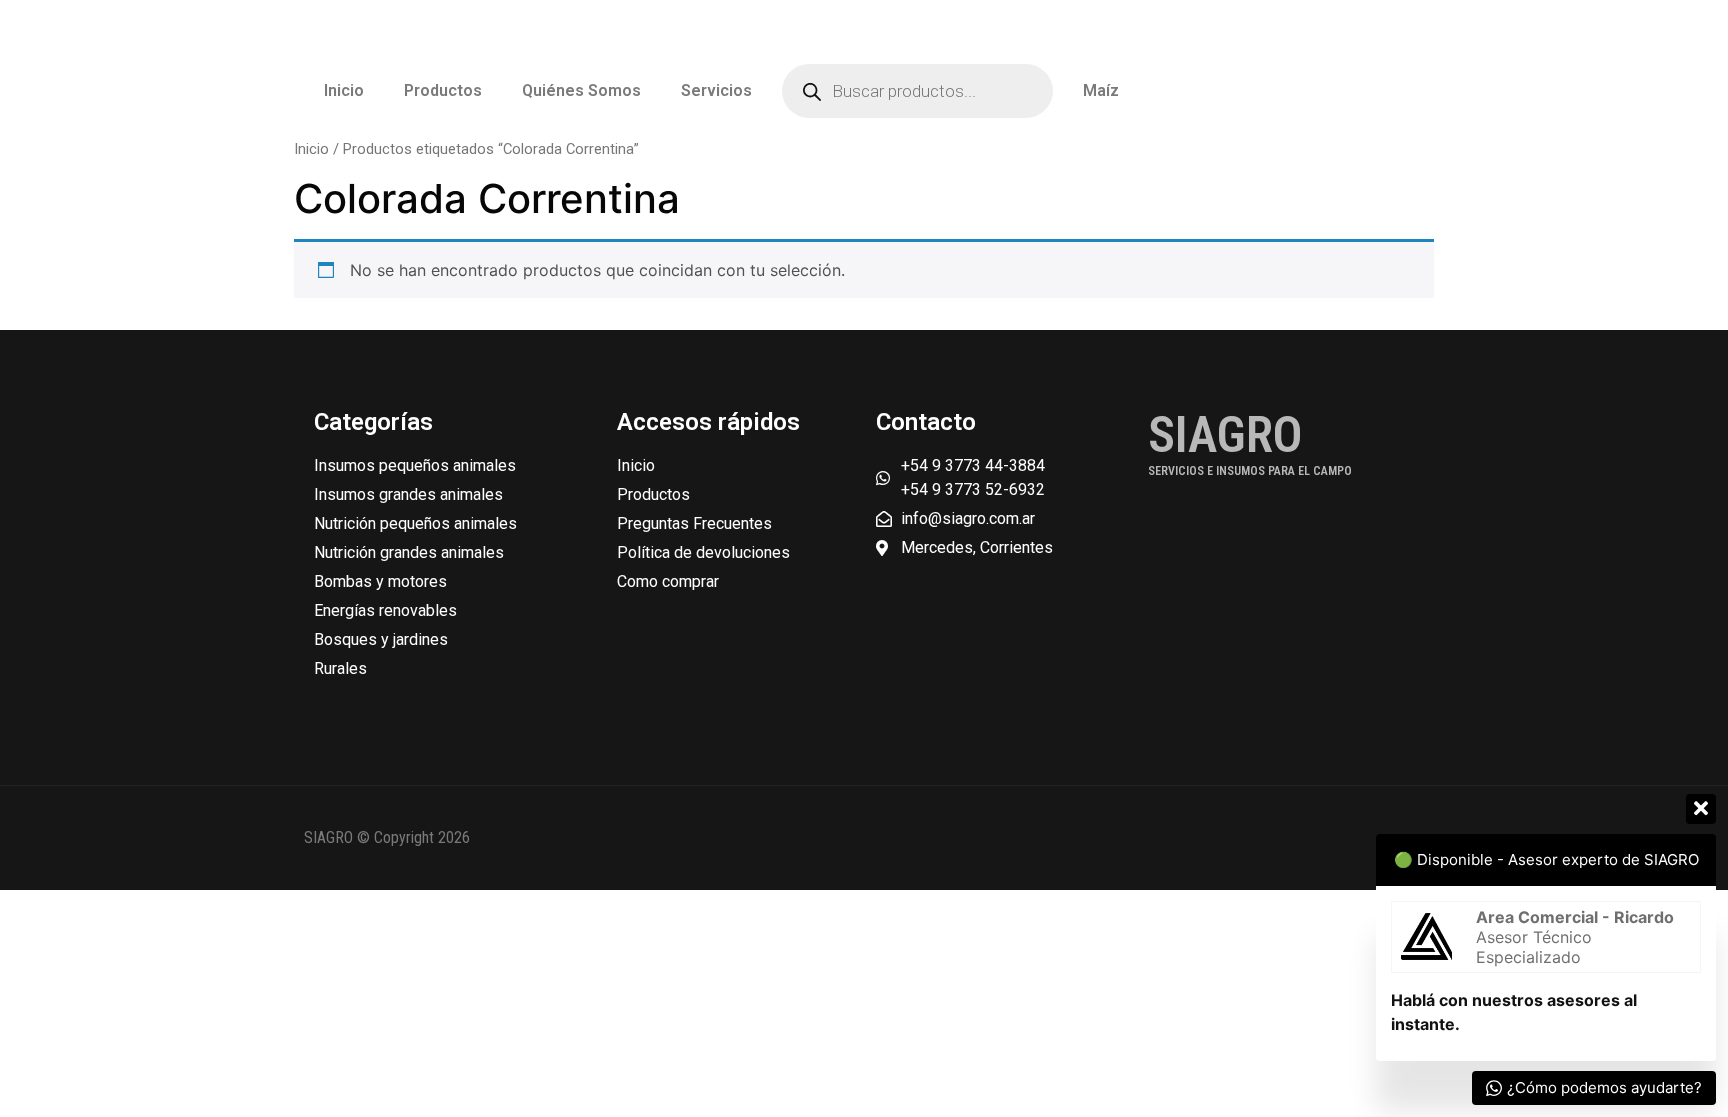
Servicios (716, 90)
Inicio (344, 90)
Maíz (1101, 90)
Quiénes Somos (581, 90)
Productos (443, 90)
